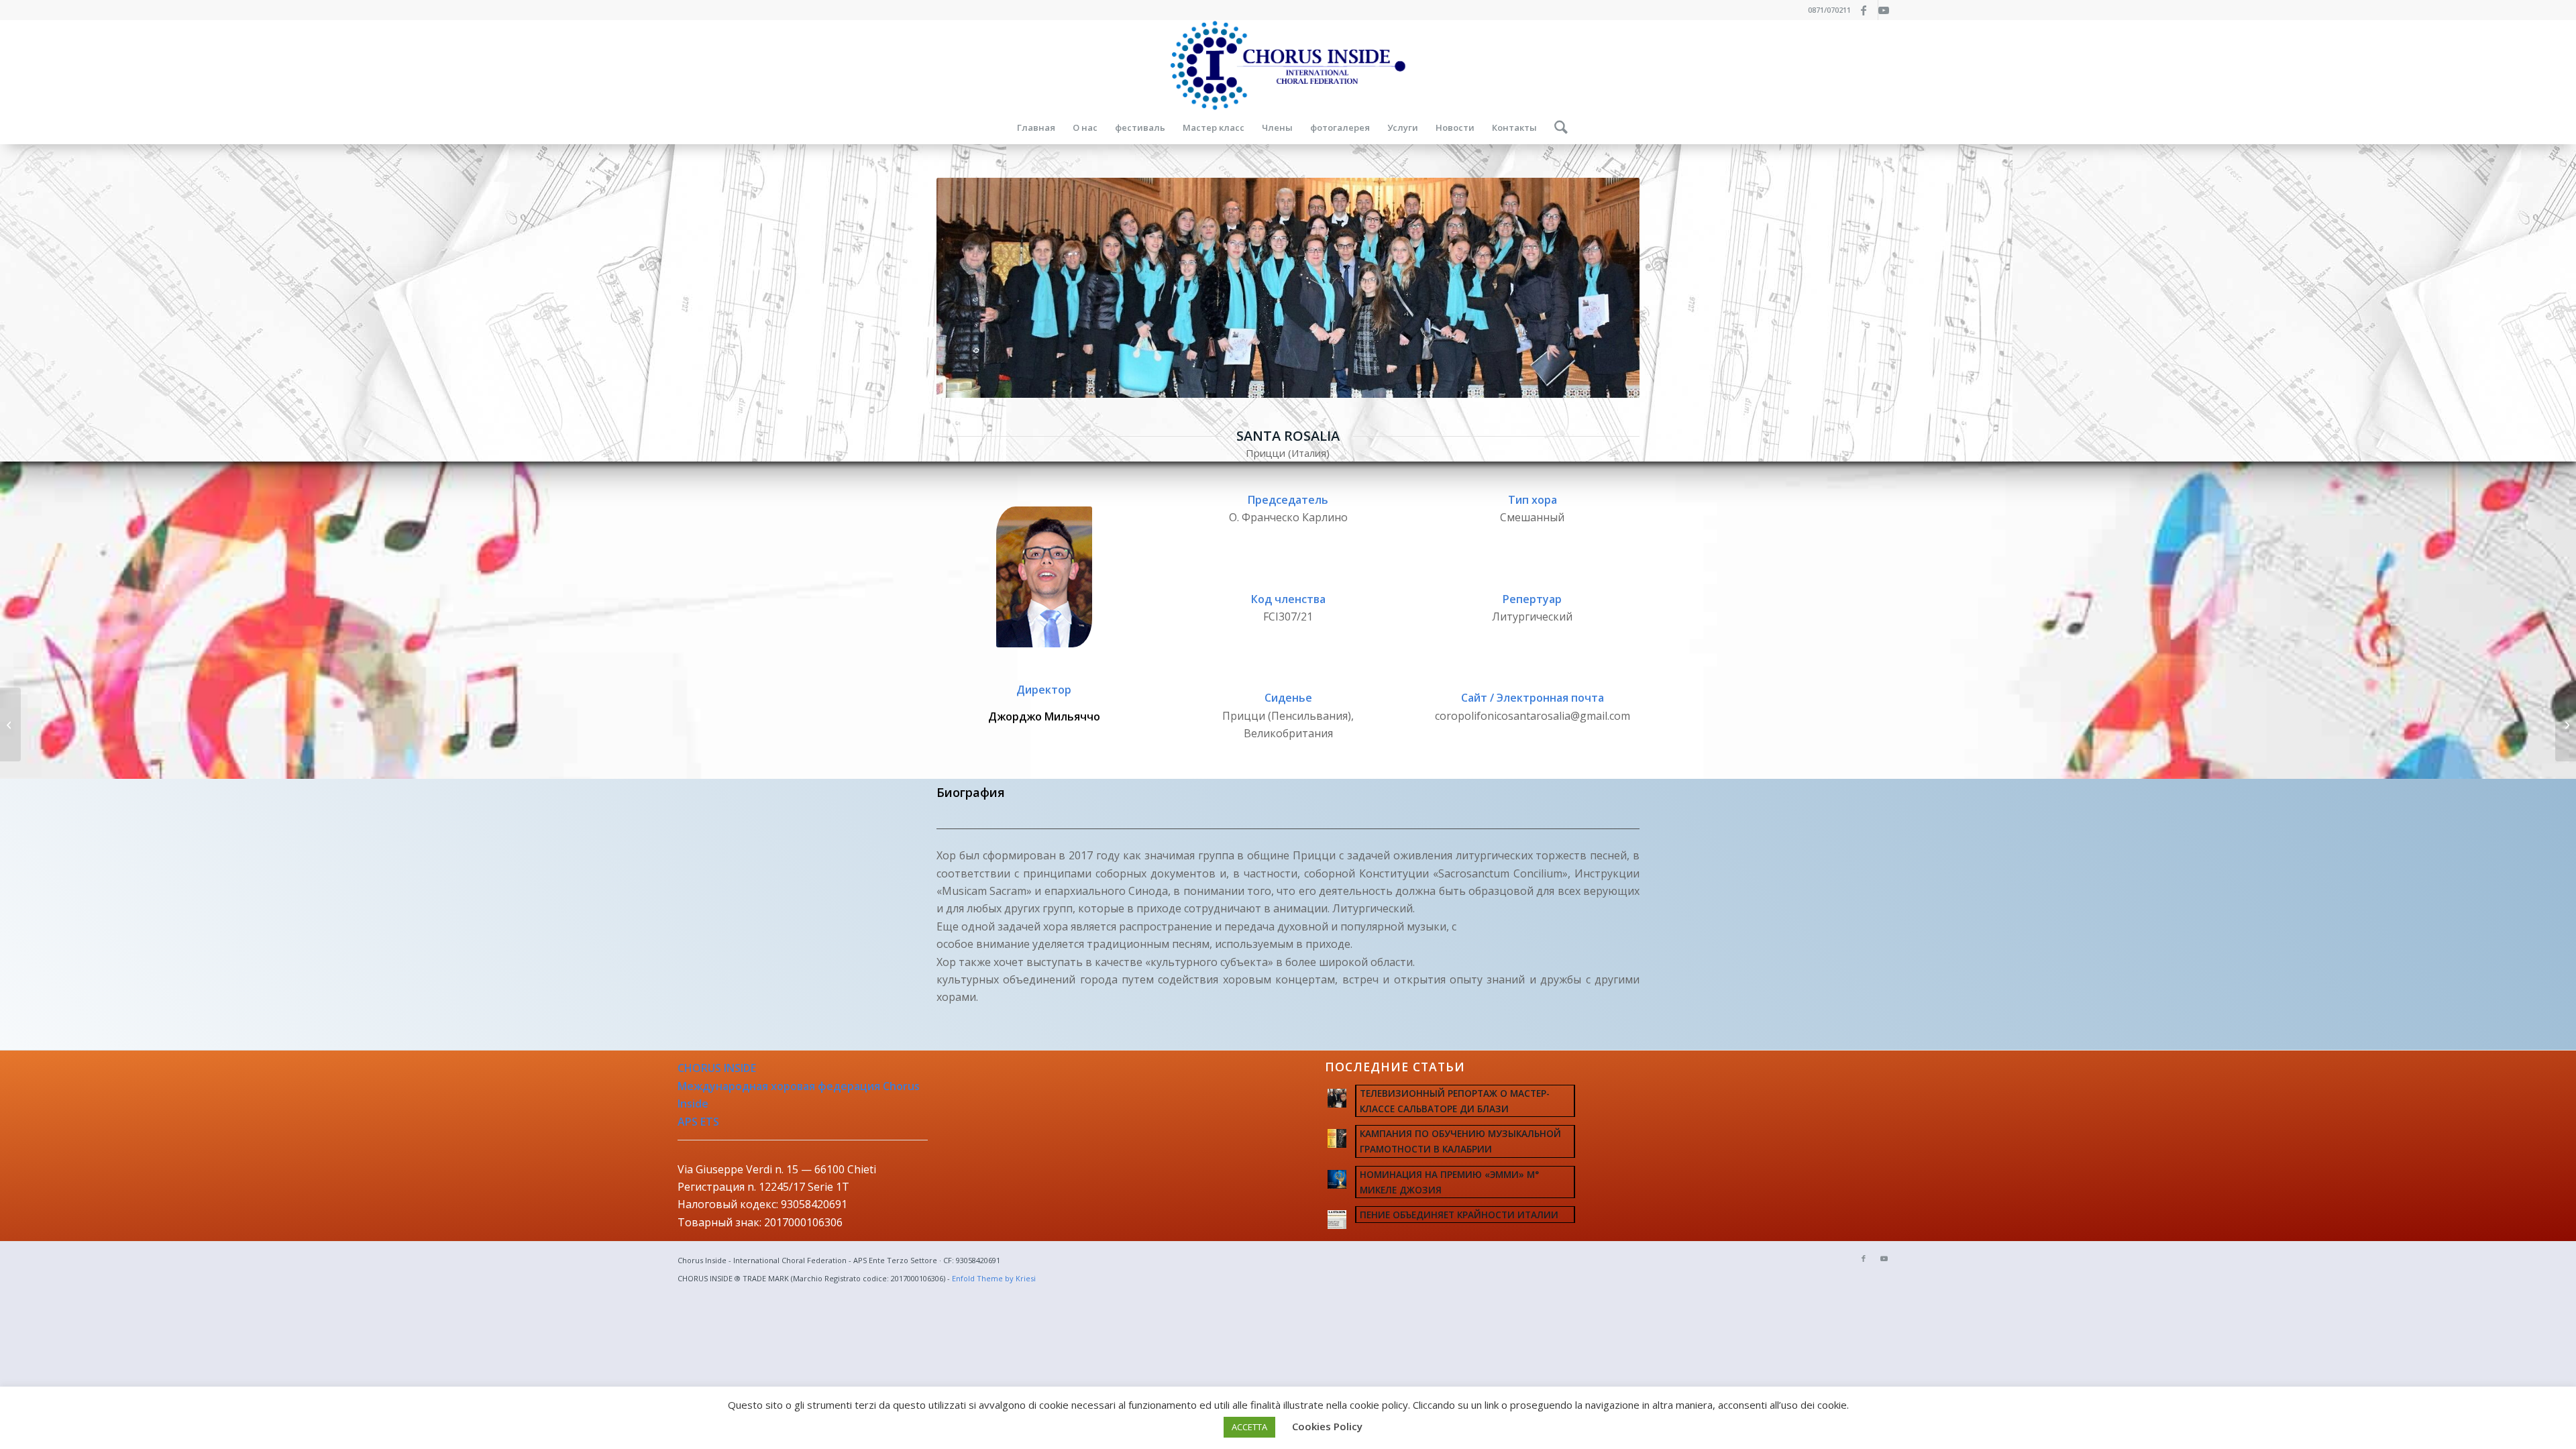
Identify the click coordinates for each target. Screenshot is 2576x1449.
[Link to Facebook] (1868, 10)
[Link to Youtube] (1888, 10)
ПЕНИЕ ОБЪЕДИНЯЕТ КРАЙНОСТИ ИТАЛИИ (1459, 1215)
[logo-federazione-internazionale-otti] (1288, 65)
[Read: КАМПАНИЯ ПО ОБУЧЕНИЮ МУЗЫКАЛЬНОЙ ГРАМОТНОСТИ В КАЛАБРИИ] (1337, 1138)
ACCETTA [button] (1249, 1427)
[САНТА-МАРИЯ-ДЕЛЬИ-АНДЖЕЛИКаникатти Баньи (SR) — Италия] (10, 724)
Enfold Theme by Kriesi (994, 1278)
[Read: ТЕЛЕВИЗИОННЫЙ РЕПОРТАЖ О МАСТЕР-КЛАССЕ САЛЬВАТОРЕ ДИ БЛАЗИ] (1337, 1098)
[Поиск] (1557, 127)
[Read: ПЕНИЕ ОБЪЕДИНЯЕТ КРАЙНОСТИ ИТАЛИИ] (1337, 1220)
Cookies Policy (1327, 1426)
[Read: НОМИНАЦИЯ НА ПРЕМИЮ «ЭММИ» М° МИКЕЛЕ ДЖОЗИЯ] (1337, 1179)
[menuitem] (1036, 127)
